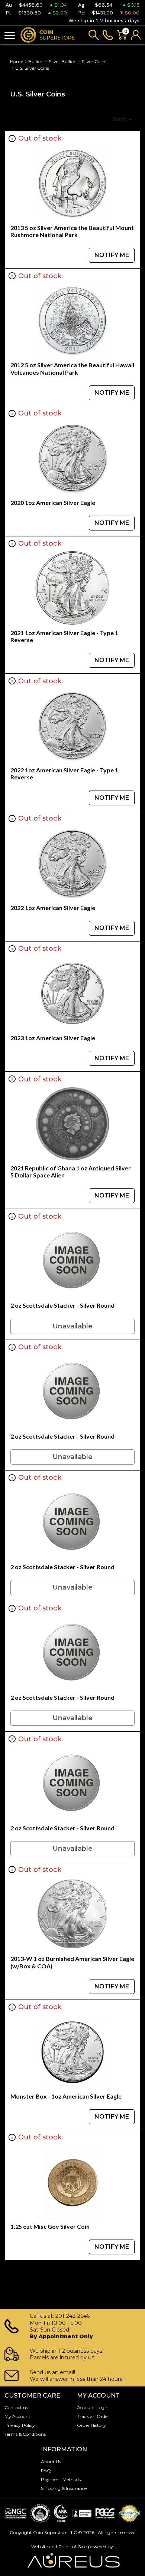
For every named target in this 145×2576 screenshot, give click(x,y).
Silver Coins (94, 61)
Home (17, 61)
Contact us (16, 2407)
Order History (91, 2425)
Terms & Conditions (25, 2434)
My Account (17, 2416)
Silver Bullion (63, 61)
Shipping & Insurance (64, 2488)
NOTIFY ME (112, 255)
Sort (120, 119)
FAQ (46, 2470)
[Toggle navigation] (10, 35)
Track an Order (93, 2416)
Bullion (36, 61)
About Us (51, 2462)
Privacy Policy (20, 2425)
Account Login (93, 2407)
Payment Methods (61, 2479)
